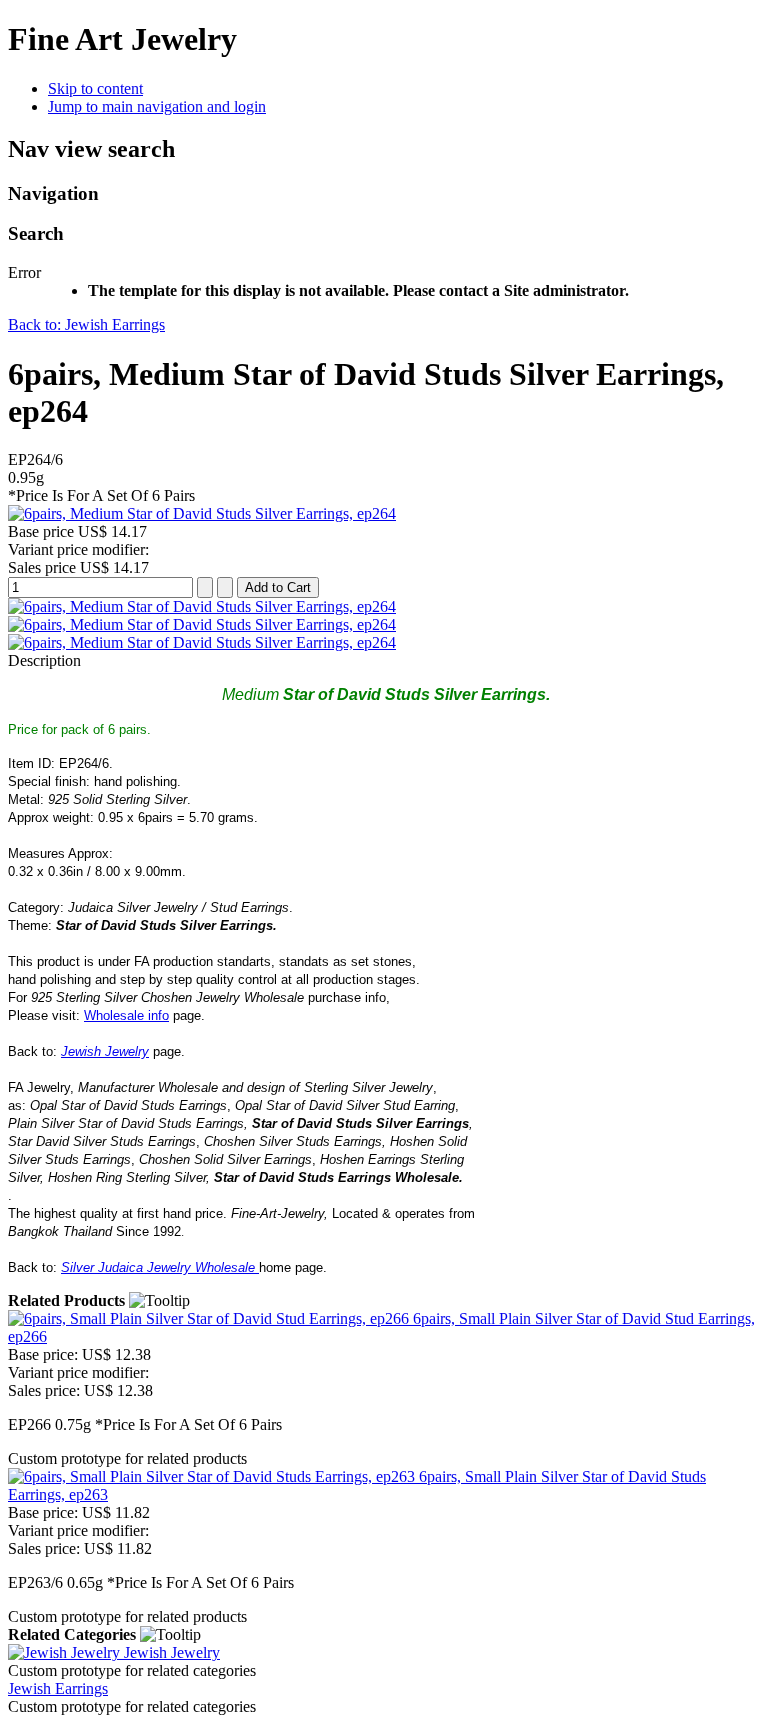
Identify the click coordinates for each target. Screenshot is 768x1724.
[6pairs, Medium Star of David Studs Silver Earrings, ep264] (202, 513)
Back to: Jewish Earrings (86, 324)
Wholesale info (126, 1015)
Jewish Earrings (58, 1688)
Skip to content (95, 88)
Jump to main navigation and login (157, 106)
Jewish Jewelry (105, 1051)
